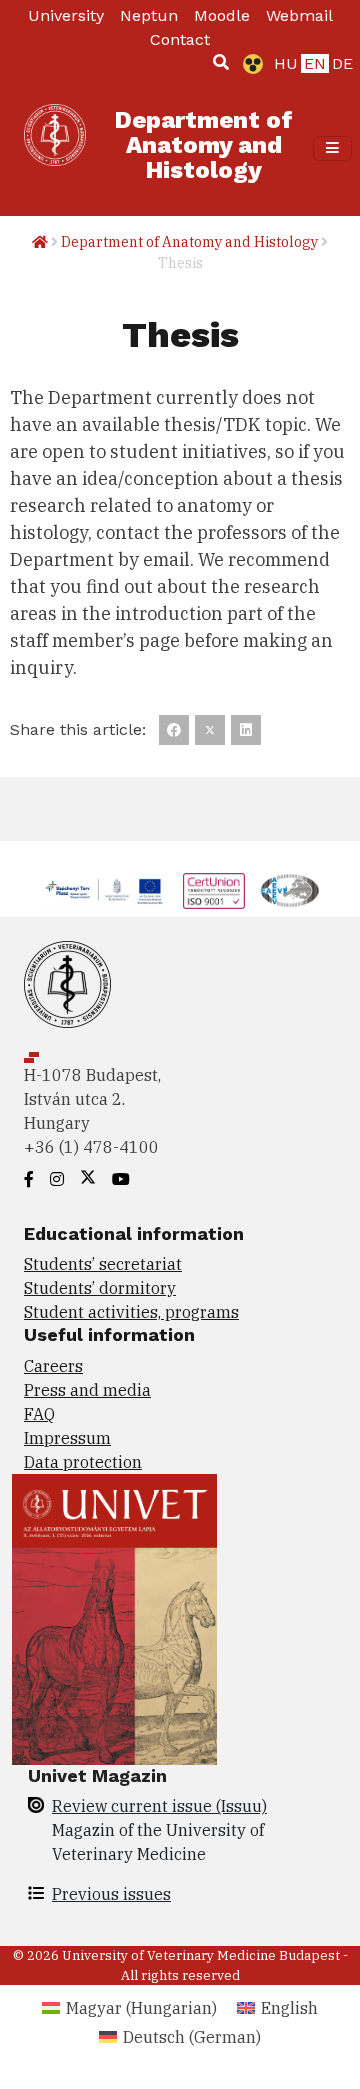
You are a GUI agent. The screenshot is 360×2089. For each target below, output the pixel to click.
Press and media (87, 1390)
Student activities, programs (131, 1312)
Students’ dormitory (100, 1288)
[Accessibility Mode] (249, 64)
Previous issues (111, 1894)
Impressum (67, 1438)
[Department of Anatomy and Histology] (55, 148)
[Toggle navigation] (332, 148)
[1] (221, 62)
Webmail (299, 15)
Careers (53, 1366)
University (66, 15)
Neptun (149, 15)
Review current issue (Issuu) (159, 1806)
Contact (180, 39)
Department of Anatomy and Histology (189, 242)
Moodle (222, 15)
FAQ (39, 1414)
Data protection (83, 1462)
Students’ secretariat (103, 1264)
